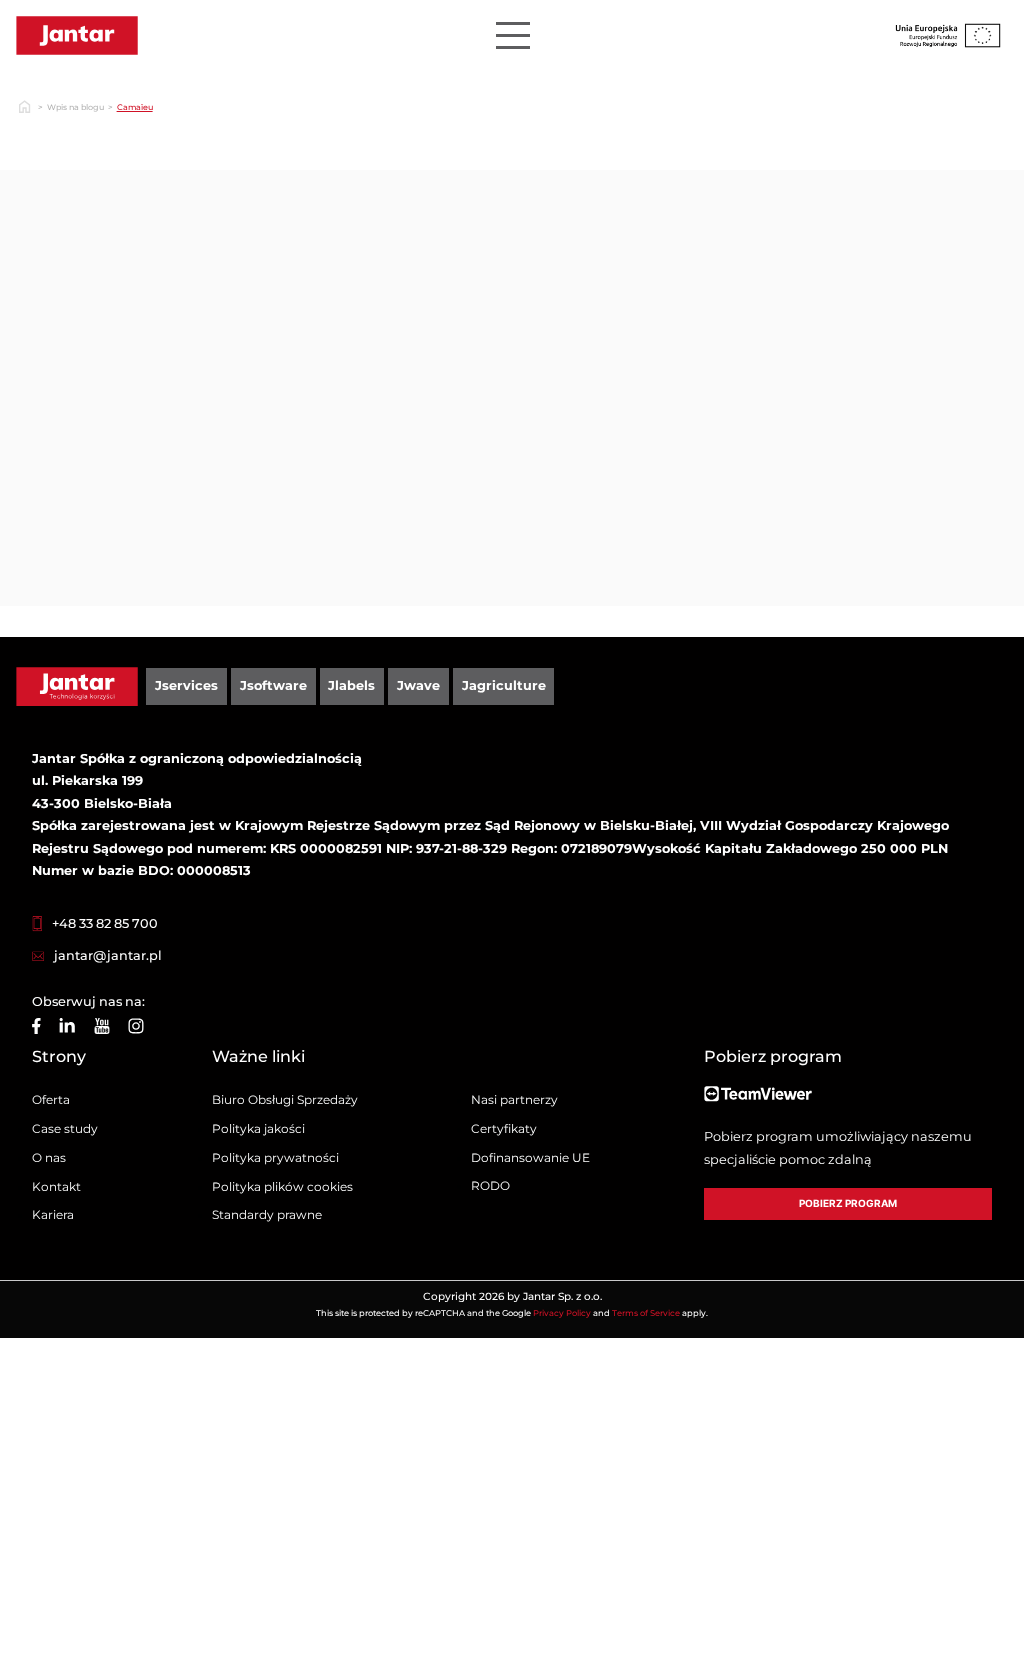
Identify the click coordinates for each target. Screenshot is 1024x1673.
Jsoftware (273, 685)
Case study (65, 1128)
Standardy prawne (267, 1214)
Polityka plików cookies (282, 1186)
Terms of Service (646, 1313)
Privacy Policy (562, 1313)
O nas (49, 1157)
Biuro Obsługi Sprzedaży (285, 1099)
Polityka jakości (258, 1128)
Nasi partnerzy (514, 1099)
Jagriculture (504, 685)
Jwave (418, 685)
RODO (490, 1185)
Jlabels (351, 685)
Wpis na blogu (75, 107)
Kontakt (56, 1186)
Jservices (186, 685)
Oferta (51, 1099)
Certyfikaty (504, 1128)
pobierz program (848, 1203)
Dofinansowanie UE (530, 1157)
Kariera (53, 1214)
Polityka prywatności (275, 1157)
